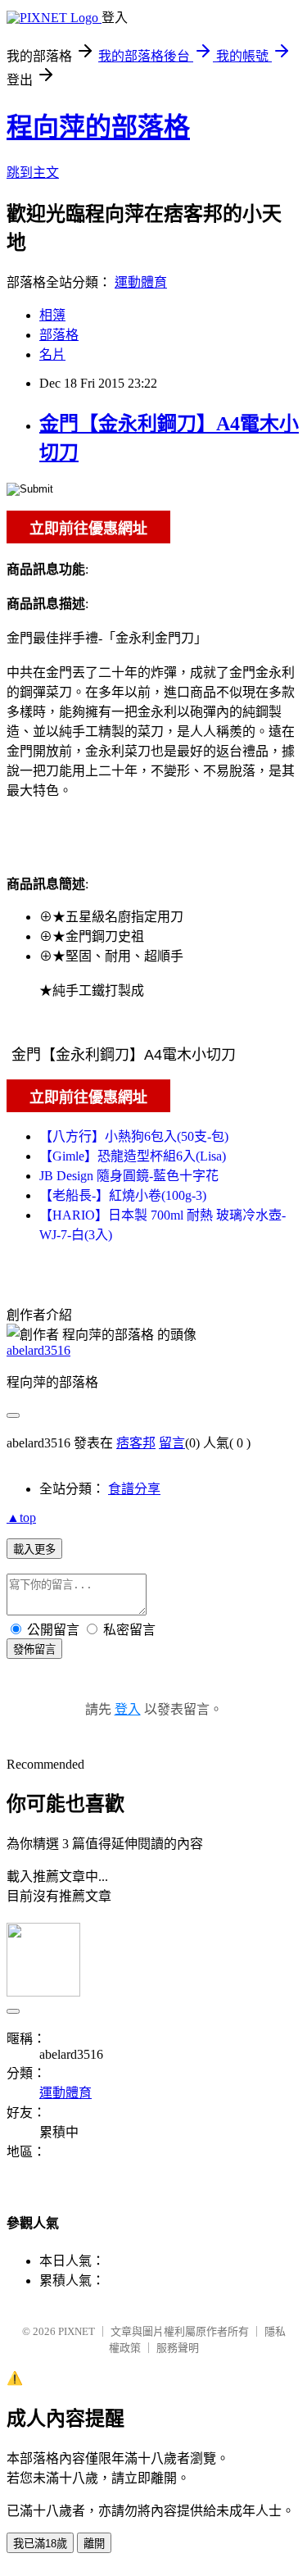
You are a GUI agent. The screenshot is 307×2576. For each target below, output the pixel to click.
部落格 (59, 335)
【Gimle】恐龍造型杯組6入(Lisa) (133, 1156)
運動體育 (141, 282)
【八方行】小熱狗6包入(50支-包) (134, 1136)
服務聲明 (178, 2348)
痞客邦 (136, 1443)
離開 (94, 2544)
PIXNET (77, 2331)
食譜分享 (134, 1489)
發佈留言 (34, 1649)
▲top (21, 1517)
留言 (172, 1443)
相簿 (52, 315)
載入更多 (34, 1549)
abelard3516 (38, 1350)
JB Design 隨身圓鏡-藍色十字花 (129, 1176)
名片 (52, 354)
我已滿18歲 (40, 2544)
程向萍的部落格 (98, 127)
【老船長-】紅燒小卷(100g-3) (123, 1195)
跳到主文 (33, 173)
